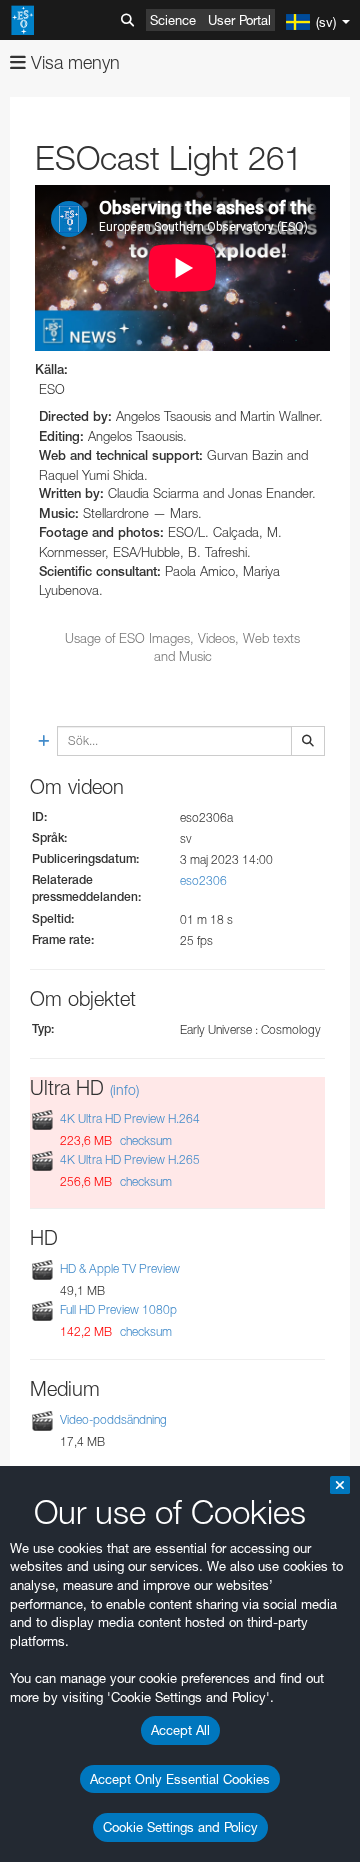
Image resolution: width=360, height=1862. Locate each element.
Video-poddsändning (113, 1419)
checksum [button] (144, 1140)
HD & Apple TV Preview (120, 1268)
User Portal (239, 20)
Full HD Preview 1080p (118, 1309)
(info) (124, 1089)
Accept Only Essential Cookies (180, 1779)
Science (173, 20)
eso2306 (203, 880)
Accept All (180, 1730)
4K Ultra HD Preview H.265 (130, 1159)
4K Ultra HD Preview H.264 (130, 1118)
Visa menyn (73, 62)
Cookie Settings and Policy (180, 1827)
